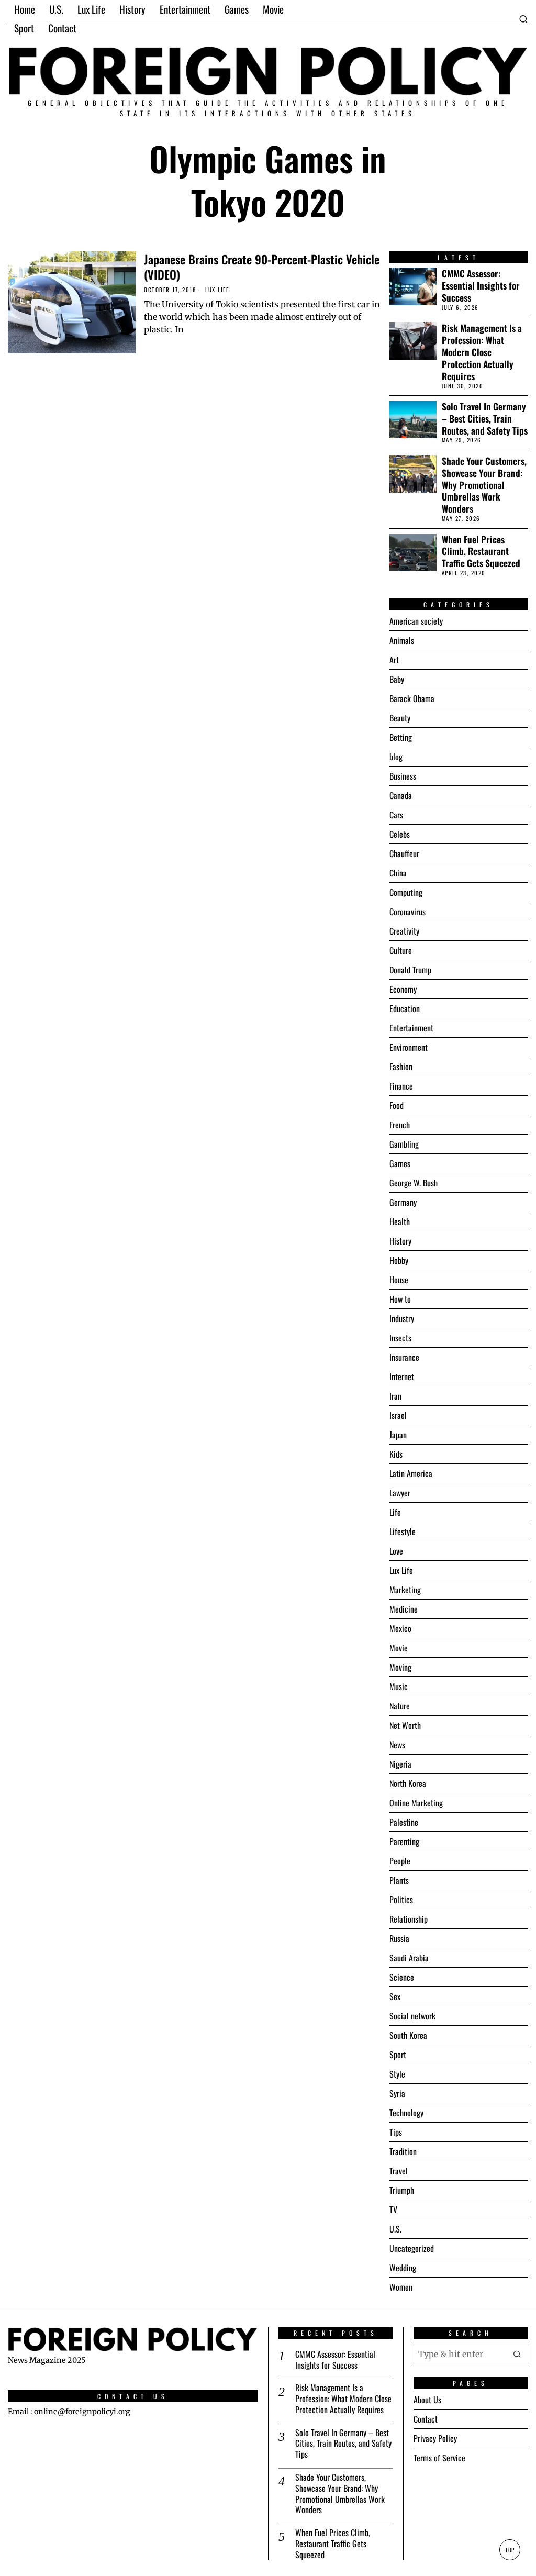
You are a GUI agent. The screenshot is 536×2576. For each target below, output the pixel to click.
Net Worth (405, 1725)
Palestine (404, 1822)
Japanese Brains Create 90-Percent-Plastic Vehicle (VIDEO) (262, 267)
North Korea (408, 1783)
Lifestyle (403, 1531)
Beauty (400, 718)
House (399, 1280)
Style (397, 2074)
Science (402, 1977)
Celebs (400, 834)
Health (400, 1222)
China (398, 873)
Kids (396, 1454)
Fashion (401, 1067)
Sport (398, 2055)
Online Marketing (416, 1803)
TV (393, 2209)
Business (403, 776)
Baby (397, 679)
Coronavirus (407, 912)
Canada (401, 795)
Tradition (403, 2151)
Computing (406, 892)
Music (399, 1686)
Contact (426, 2419)
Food (397, 1105)
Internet (402, 1376)
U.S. (395, 2229)
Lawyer (400, 1493)
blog (396, 757)
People (400, 1861)
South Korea (408, 2035)
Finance (401, 1086)
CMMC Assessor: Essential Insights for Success (481, 286)
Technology (406, 2113)
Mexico (400, 1628)
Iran (395, 1396)
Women (401, 2287)
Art (394, 660)
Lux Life (217, 290)
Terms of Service (439, 2458)
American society (416, 621)
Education (405, 1008)
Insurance (404, 1357)
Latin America (411, 1473)
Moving (400, 1667)
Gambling (404, 1144)
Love (396, 1551)
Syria (397, 2093)
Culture (401, 950)
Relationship (409, 1919)
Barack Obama (412, 698)
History (400, 1241)
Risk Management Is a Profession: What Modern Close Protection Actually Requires (482, 352)
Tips (396, 2132)
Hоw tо (400, 1299)
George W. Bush (414, 1183)
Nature (400, 1706)
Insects (400, 1338)
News (397, 1745)
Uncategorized (412, 2248)
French (400, 1125)
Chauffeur (404, 853)
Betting (401, 737)
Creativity (404, 931)
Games (400, 1163)
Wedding (403, 2268)
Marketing (405, 1590)
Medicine (404, 1609)
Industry (402, 1318)
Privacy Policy (435, 2438)
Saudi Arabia (409, 1958)
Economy (403, 989)
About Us (427, 2400)
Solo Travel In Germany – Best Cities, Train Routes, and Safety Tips (485, 419)
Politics (401, 1900)
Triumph (402, 2190)
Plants (399, 1880)
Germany (403, 1202)
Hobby (399, 1260)
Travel (399, 2171)
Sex (395, 1996)
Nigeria (400, 1764)
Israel (398, 1415)
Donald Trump (410, 970)
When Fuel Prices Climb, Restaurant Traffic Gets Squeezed (481, 552)
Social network (412, 2016)
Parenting (404, 1841)
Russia (399, 1938)
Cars (396, 815)
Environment (409, 1047)
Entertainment (411, 1028)
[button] (518, 2354)
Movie (399, 1648)
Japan (398, 1435)
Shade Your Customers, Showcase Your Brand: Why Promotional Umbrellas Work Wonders (484, 485)
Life (395, 1512)
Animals (402, 640)
